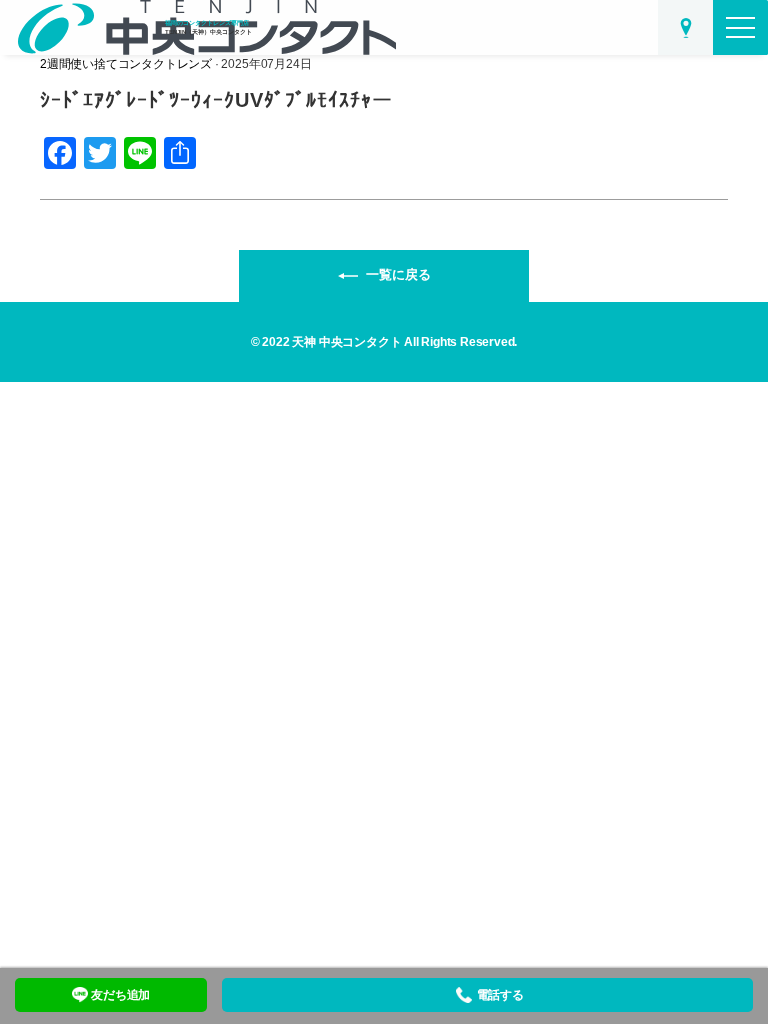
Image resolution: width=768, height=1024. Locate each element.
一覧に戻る (398, 274)
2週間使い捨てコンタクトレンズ (126, 64)
